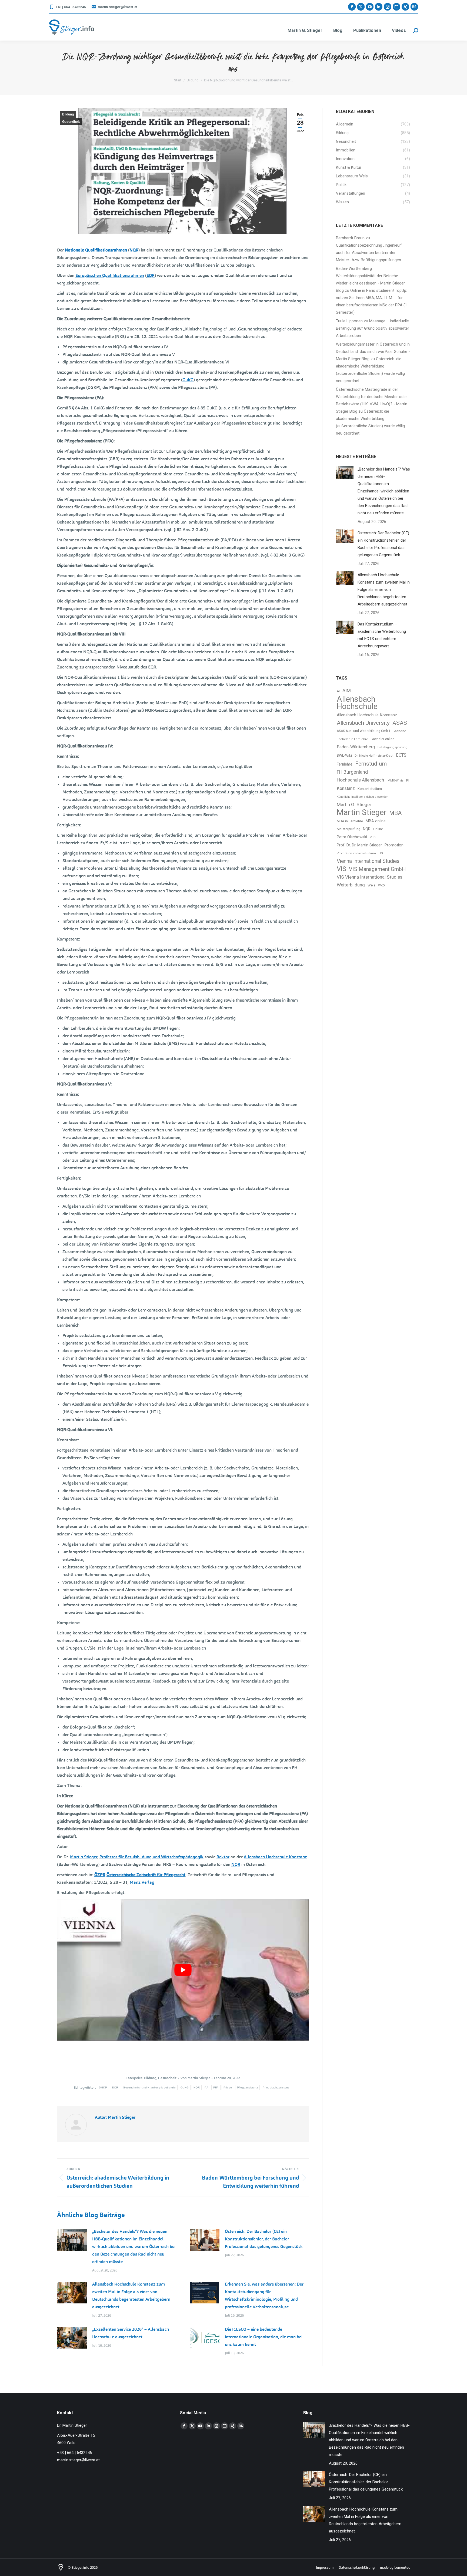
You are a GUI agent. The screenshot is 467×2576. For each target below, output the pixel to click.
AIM (347, 691)
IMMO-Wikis (395, 781)
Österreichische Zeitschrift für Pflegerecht (146, 1875)
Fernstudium (371, 764)
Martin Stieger (84, 1857)
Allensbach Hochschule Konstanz (275, 1857)
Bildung (68, 114)
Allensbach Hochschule (357, 703)
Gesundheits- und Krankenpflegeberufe (149, 2087)
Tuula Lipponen (349, 321)
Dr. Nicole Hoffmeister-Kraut (374, 756)
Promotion (394, 845)
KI (408, 780)
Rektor (223, 1857)
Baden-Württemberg (356, 747)
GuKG (188, 380)
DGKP (103, 2087)
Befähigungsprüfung (393, 747)
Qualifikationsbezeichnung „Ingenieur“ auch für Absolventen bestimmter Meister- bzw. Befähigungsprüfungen (369, 253)
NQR (134, 250)
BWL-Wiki (344, 755)
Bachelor (399, 731)
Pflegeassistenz (248, 2087)
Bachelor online (383, 739)
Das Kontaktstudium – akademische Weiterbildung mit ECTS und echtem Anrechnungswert (382, 635)
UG (381, 853)
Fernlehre (345, 764)
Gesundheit (71, 122)
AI (338, 691)
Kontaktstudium (370, 789)
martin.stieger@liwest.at (118, 7)
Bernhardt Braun (350, 238)
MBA (396, 813)
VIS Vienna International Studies (370, 877)
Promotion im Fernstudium (356, 853)
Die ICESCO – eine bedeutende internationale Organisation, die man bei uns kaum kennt (264, 2337)
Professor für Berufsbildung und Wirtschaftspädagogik (151, 1857)
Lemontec (402, 2567)
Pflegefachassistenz (276, 2087)
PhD (373, 837)
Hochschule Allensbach (360, 780)
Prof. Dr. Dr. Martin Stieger (359, 845)
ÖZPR (100, 1875)
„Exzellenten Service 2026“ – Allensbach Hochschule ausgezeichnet (131, 2333)
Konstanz (346, 788)
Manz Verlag (142, 1882)
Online (378, 829)
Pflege (228, 2087)
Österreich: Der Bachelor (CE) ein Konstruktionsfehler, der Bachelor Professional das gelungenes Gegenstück (264, 2239)
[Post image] (72, 2240)
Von (195, 2078)
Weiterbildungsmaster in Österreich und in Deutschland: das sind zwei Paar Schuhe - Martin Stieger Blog (373, 352)
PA (206, 2087)
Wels (371, 885)
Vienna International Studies (368, 861)
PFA (216, 2087)
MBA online (376, 821)
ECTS (401, 755)
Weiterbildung (351, 885)
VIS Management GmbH (377, 869)
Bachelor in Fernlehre (352, 739)
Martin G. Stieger (354, 804)
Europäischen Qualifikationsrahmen (110, 275)
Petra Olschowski (352, 837)
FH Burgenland (352, 772)
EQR (151, 275)
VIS (341, 869)
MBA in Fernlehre (350, 821)
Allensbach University (363, 723)
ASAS (400, 723)
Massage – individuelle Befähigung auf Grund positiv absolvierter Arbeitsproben (373, 328)
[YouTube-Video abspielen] (183, 1970)
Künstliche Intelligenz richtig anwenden (363, 797)
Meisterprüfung (348, 829)
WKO (381, 885)
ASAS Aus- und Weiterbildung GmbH (363, 731)
